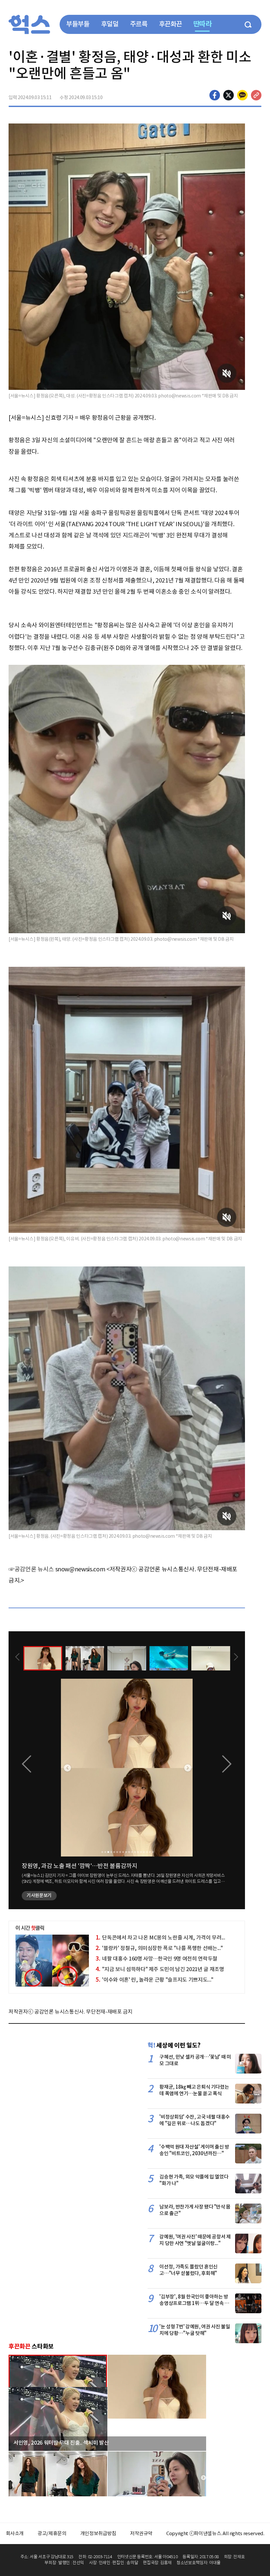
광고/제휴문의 (52, 2533)
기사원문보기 (39, 1895)
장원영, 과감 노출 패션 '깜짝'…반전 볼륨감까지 (80, 1866)
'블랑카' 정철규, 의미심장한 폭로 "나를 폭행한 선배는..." (159, 1948)
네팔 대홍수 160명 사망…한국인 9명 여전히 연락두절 (156, 1959)
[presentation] (17, 1658)
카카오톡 (242, 95)
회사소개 (15, 2533)
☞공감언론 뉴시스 (31, 1569)
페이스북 (215, 95)
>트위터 (229, 95)
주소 (256, 95)
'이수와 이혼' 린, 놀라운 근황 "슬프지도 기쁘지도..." (154, 1980)
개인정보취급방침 (98, 2533)
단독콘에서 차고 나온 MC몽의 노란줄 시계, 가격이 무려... (160, 1938)
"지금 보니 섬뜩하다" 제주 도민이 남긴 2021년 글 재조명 (160, 1969)
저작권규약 (141, 2533)
